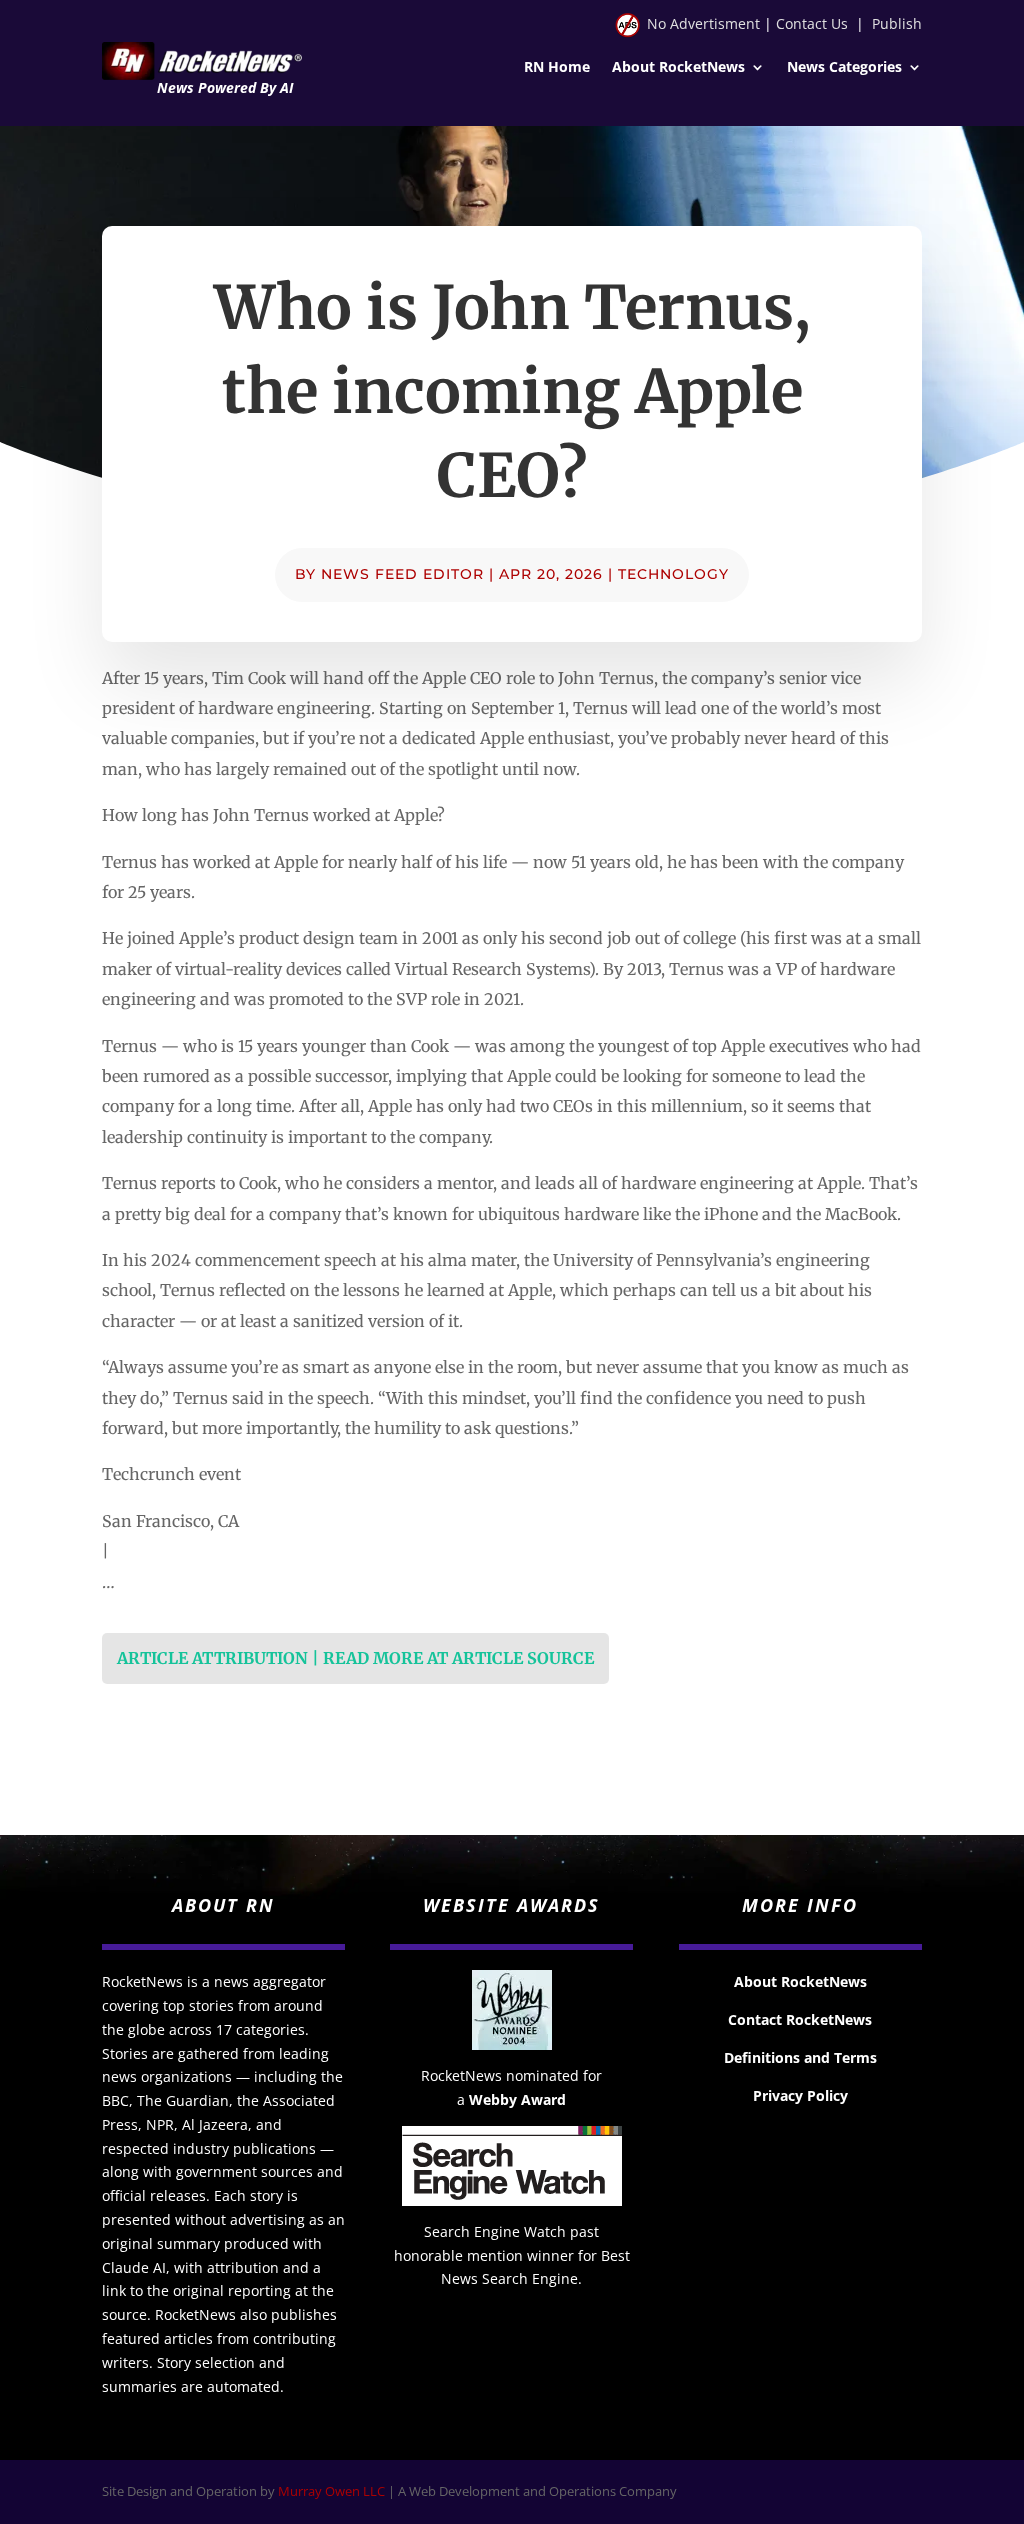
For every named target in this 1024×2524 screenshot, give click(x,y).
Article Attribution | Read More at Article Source (355, 1658)
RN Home (557, 68)
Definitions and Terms (800, 2057)
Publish (897, 23)
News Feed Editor (402, 574)
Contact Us (812, 23)
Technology (673, 574)
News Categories (844, 68)
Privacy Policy (800, 2095)
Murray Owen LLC (331, 2491)
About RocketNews (678, 68)
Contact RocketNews (800, 2019)
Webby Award (517, 2099)
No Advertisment (703, 23)
